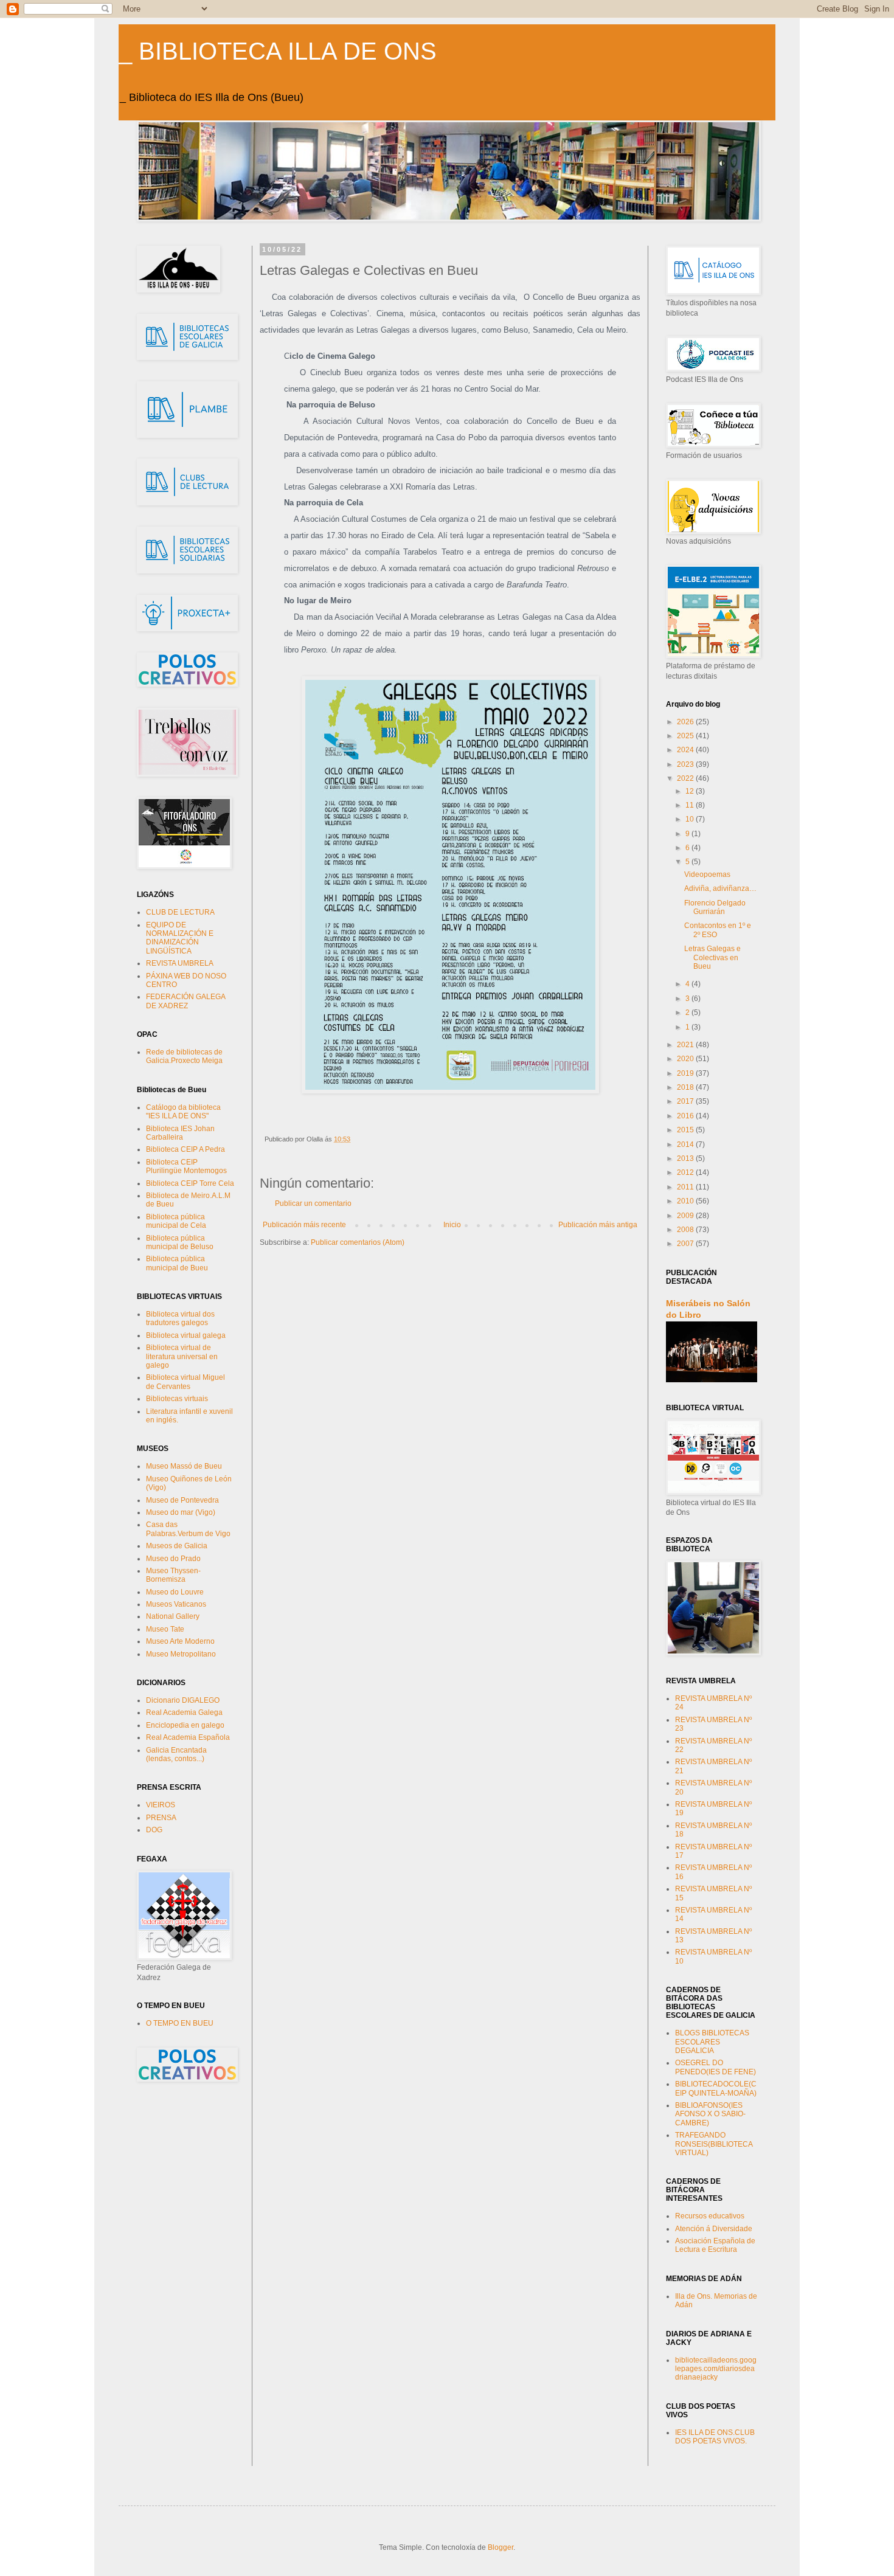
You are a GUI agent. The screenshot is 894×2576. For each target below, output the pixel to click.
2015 (686, 1130)
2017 (686, 1101)
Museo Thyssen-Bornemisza (173, 1575)
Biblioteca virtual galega (186, 1335)
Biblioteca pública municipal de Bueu (177, 1263)
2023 (686, 764)
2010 (686, 1201)
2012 (686, 1172)
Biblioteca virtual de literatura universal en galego (182, 1356)
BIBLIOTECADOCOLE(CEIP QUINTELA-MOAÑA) (716, 2088)
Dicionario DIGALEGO (183, 1700)
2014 (686, 1144)
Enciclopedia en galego (185, 1725)
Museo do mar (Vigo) (181, 1512)
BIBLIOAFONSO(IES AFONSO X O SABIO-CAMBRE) (710, 2114)
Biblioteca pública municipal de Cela (176, 1221)
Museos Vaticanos (176, 1604)
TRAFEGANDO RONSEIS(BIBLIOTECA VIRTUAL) (714, 2144)
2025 (686, 736)
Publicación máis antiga (598, 1225)
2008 (686, 1230)
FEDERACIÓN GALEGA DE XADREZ (185, 1001)
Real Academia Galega (184, 1712)
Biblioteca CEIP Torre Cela (190, 1183)
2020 (686, 1059)
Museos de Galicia (177, 1546)
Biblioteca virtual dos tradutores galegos (180, 1318)
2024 (686, 750)
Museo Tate (165, 1629)
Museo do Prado (173, 1559)
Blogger (501, 2547)
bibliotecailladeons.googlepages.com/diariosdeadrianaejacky (716, 2369)
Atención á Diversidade (714, 2229)
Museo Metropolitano (181, 1654)
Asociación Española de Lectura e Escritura (715, 2245)
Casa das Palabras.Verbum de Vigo (188, 1529)
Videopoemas (707, 874)
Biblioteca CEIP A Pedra (185, 1149)
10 (691, 819)
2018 (686, 1087)
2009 (686, 1216)
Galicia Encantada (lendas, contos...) (176, 1754)
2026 (686, 722)
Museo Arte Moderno (180, 1641)
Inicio (452, 1225)
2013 (686, 1158)
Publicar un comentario (313, 1203)
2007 (686, 1244)
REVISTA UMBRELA (180, 963)
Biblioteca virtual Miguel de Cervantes (185, 1382)
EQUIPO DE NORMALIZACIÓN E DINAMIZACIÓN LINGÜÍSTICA (180, 938)
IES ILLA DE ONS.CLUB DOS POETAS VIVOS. (715, 2437)
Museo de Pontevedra (182, 1500)
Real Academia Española (188, 1737)
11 (691, 805)
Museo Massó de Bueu (184, 1466)
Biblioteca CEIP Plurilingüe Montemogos (186, 1166)
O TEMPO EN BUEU (180, 2023)
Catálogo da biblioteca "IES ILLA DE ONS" (183, 1112)
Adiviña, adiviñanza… (720, 888)
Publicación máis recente (304, 1225)
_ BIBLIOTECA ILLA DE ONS (278, 51)
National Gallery (173, 1616)
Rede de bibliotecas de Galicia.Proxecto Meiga (184, 1056)
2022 (686, 778)
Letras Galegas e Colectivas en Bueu (712, 957)
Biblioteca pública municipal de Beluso (180, 1242)
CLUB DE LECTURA (180, 912)
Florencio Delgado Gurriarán (715, 907)
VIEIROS (161, 1805)
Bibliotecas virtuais (177, 1399)
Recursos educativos (710, 2216)
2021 (686, 1045)
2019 (686, 1073)
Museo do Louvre (175, 1592)
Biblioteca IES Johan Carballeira (180, 1133)
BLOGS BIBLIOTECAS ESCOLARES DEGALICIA (712, 2042)
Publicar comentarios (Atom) (358, 1242)
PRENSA (161, 1818)
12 (691, 791)
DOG (154, 1830)
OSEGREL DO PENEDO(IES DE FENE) (716, 2067)
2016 (686, 1116)
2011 (686, 1187)
